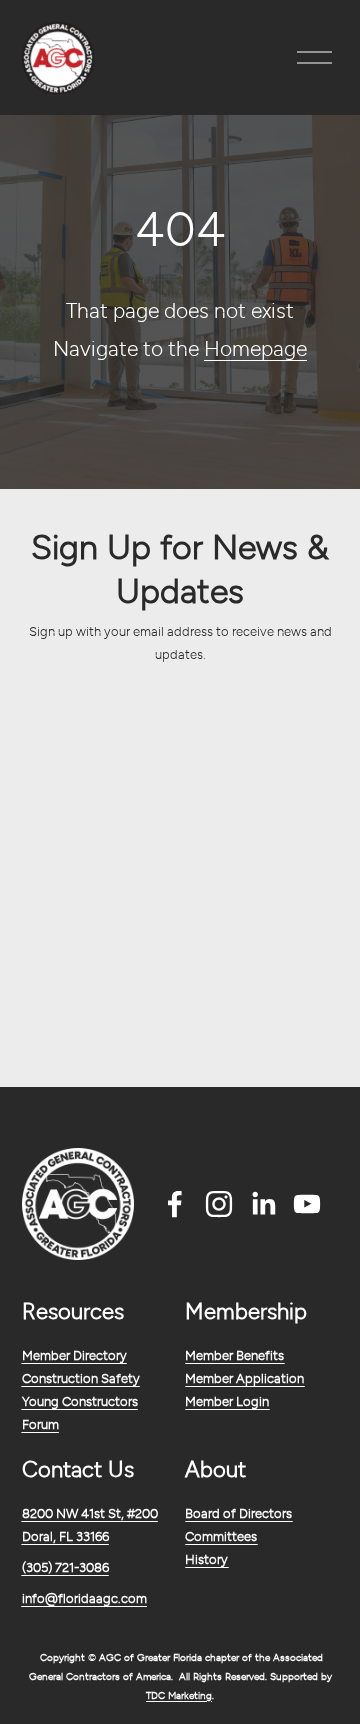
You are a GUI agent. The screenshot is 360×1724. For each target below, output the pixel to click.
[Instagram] (219, 1204)
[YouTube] (307, 1204)
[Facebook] (175, 1204)
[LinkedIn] (263, 1204)
